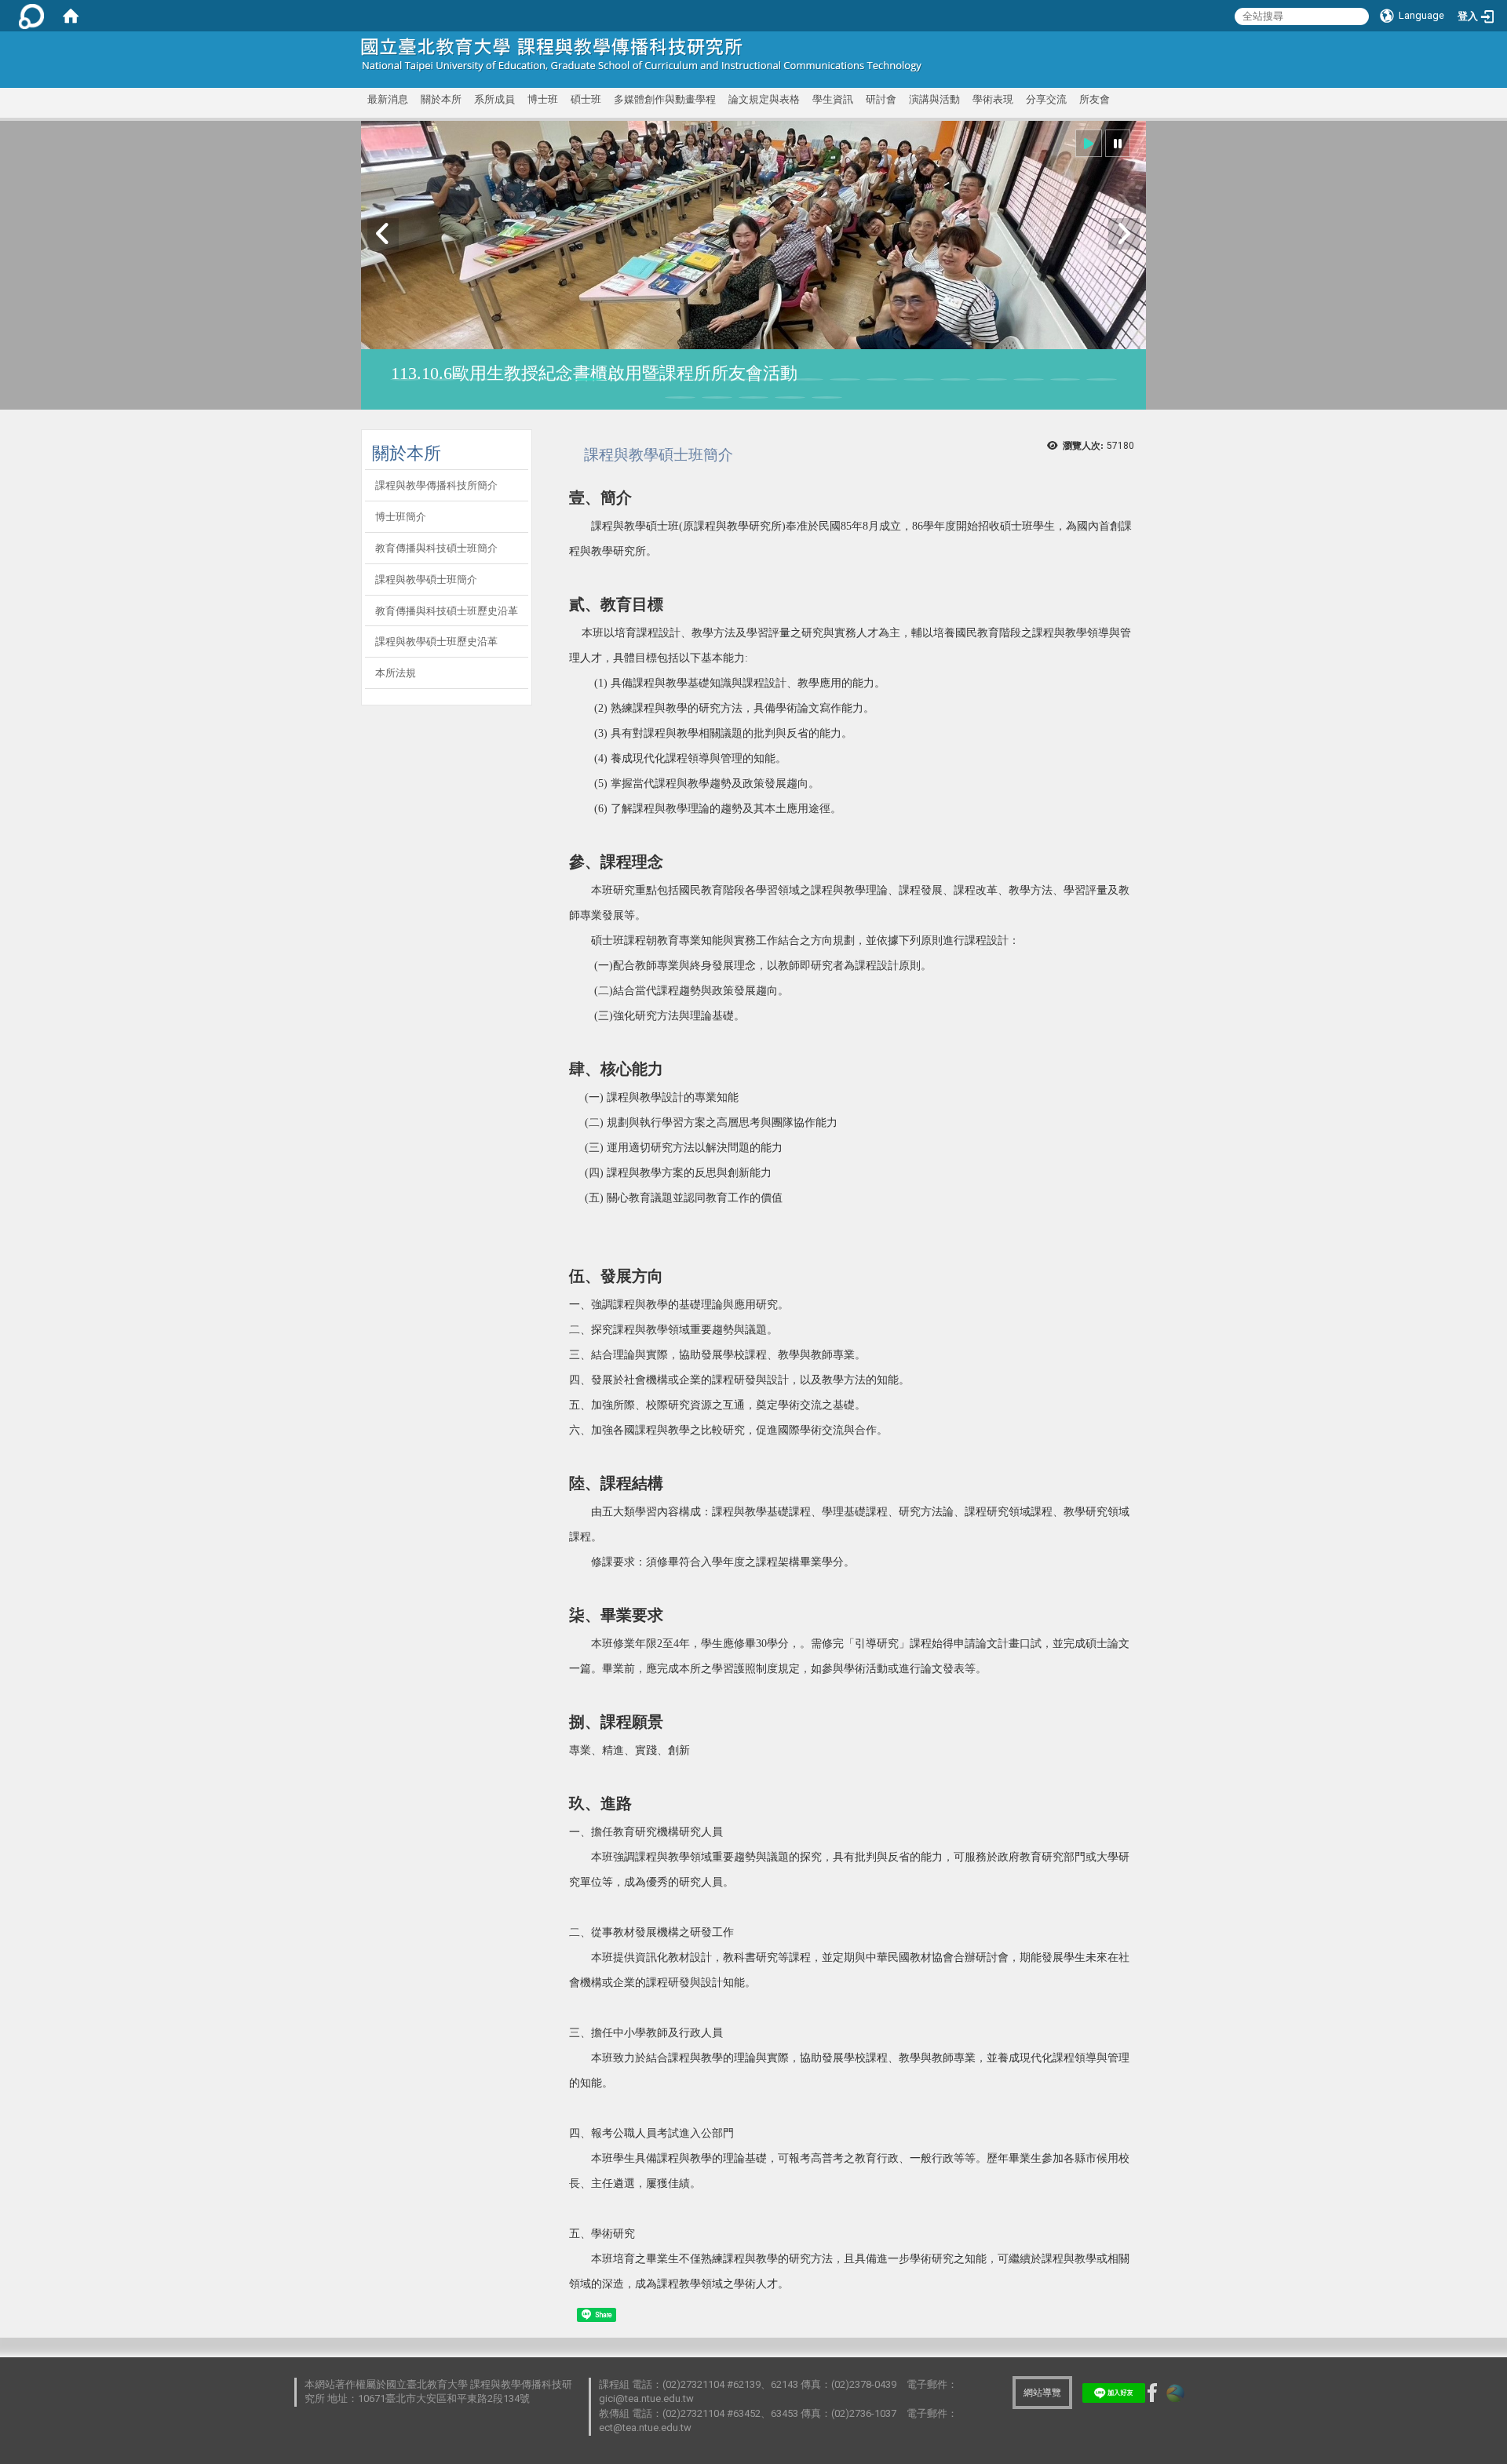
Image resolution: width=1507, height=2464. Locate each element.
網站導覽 (1042, 2393)
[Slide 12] (809, 379)
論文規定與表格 (764, 99)
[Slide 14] (882, 379)
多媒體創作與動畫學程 (665, 99)
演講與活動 (934, 99)
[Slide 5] (552, 379)
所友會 (1095, 99)
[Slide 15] (919, 379)
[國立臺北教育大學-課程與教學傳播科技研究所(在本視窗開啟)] (642, 55)
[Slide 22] (717, 397)
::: (1124, 51)
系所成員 (494, 99)
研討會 (881, 99)
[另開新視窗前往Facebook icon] (1152, 2392)
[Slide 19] (1065, 379)
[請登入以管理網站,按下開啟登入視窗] (31, 16)
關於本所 (441, 99)
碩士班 (586, 99)
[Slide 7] (625, 379)
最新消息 (388, 99)
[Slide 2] (442, 379)
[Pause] (1118, 143)
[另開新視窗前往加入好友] (1114, 2392)
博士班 (543, 99)
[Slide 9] (699, 379)
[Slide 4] (515, 379)
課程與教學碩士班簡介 (426, 580)
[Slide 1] (405, 379)
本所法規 (396, 673)
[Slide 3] (478, 379)
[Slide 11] (772, 379)
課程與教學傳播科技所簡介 (436, 485)
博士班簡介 (401, 517)
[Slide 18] (1029, 379)
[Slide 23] (754, 397)
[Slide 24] (790, 397)
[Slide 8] (662, 379)
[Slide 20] (1102, 379)
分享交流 (1046, 99)
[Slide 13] (845, 379)
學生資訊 (833, 99)
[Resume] (1089, 143)
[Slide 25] (827, 397)
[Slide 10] (735, 379)
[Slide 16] (956, 379)
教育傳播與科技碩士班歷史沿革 (447, 611)
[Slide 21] (680, 397)
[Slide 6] (588, 379)
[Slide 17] (992, 379)
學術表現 (993, 99)
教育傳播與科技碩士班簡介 (436, 548)
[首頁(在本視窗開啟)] (71, 16)
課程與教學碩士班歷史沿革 (436, 642)
